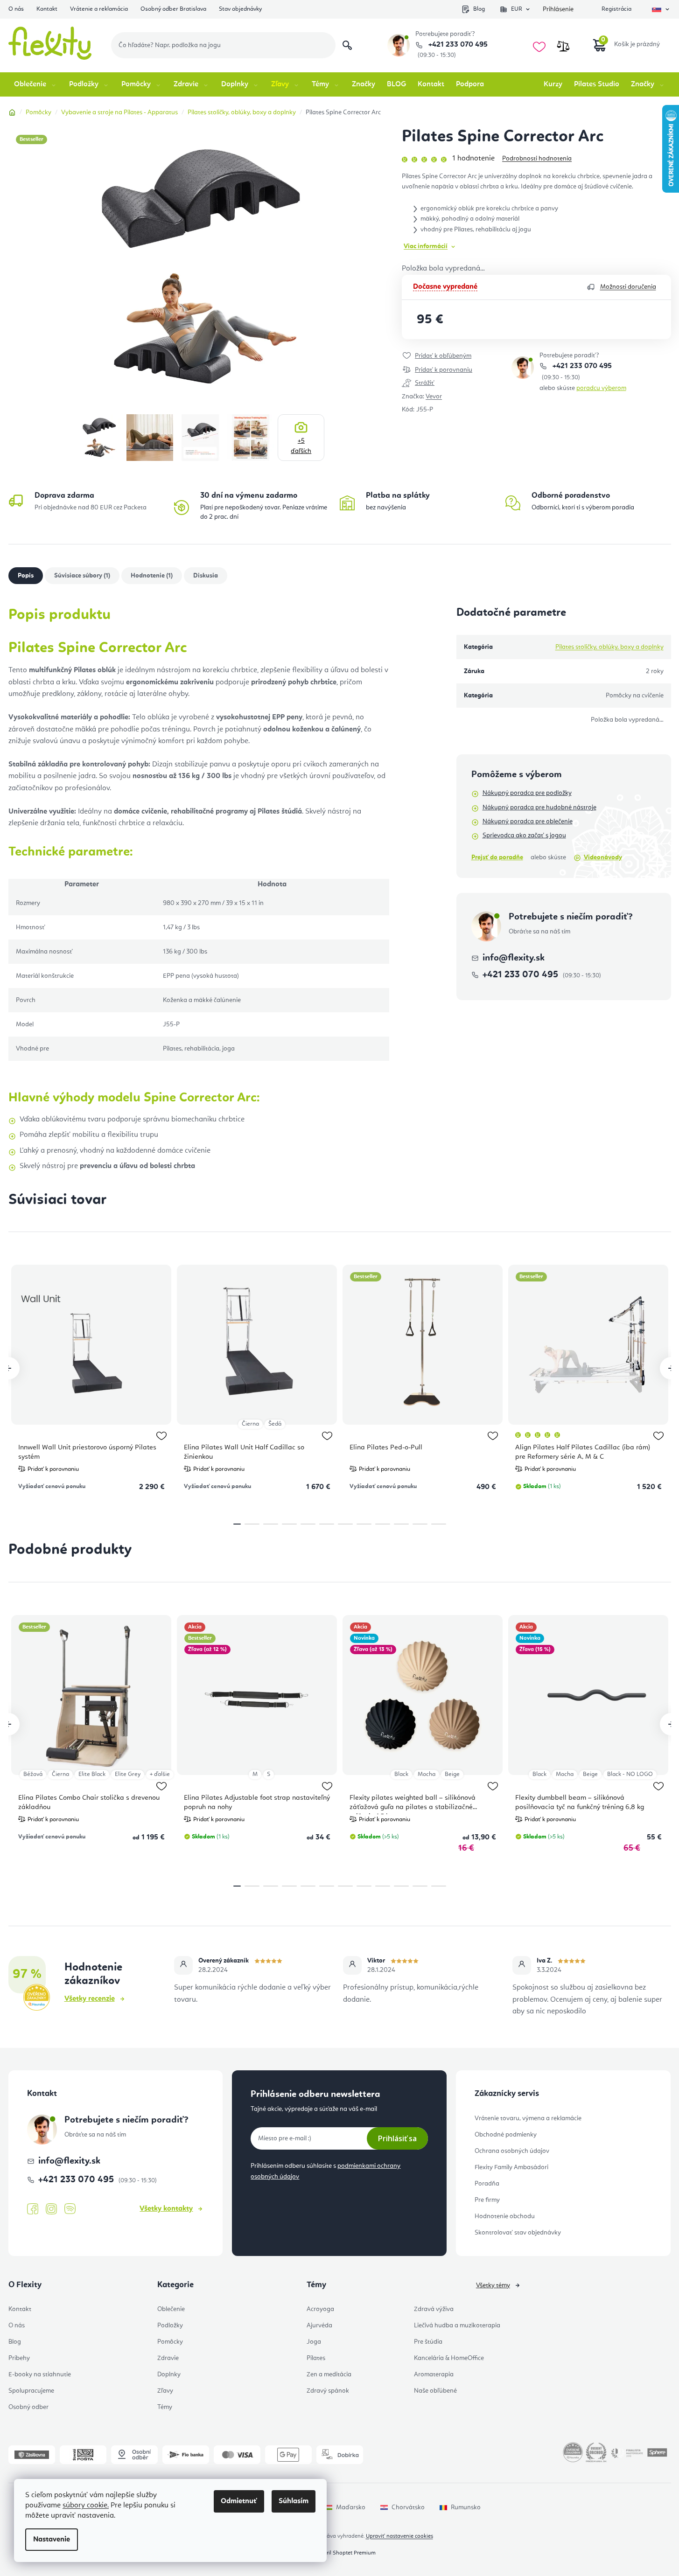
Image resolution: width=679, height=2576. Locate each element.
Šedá (275, 1424)
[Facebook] (33, 2209)
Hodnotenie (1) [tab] (152, 576)
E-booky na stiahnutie (40, 2374)
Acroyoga (320, 2309)
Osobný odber (28, 2407)
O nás (16, 9)
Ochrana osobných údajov (512, 2151)
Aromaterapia (434, 2374)
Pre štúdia (428, 2342)
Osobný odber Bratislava (173, 9)
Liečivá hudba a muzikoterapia (457, 2325)
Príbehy (19, 2358)
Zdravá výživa (434, 2309)
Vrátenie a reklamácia (99, 9)
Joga (314, 2342)
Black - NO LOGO (630, 1774)
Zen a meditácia (329, 2374)
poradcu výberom (601, 388)
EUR (517, 9)
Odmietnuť (239, 2501)
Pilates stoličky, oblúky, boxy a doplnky (609, 647)
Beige (452, 1774)
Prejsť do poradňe (497, 857)
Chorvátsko (408, 2507)
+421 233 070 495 (457, 45)
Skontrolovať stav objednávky (518, 2233)
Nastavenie (52, 2540)
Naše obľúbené (435, 2391)
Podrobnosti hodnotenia (537, 159)
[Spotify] (70, 2209)
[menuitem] (36, 84)
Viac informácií (426, 246)
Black (401, 1774)
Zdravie (168, 2358)
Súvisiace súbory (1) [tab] (82, 576)
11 (439, 1524)
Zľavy (165, 2391)
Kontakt (47, 9)
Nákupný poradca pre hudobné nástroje (539, 808)
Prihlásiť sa (397, 2138)
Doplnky (169, 2374)
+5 (301, 446)
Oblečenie (171, 2309)
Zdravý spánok (328, 2391)
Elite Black (92, 1774)
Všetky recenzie (90, 1999)
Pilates (316, 2358)
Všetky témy (493, 2285)
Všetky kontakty (166, 2209)
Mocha (427, 1774)
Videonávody (603, 857)
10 (420, 1524)
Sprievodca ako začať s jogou (524, 835)
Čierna (250, 1424)
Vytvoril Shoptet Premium (344, 2553)
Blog (479, 9)
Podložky (170, 2325)
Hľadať (347, 45)
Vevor (434, 397)
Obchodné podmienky (506, 2135)
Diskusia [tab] (206, 576)
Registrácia (616, 9)
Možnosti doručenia (628, 287)
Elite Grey (128, 1774)
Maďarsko (351, 2507)
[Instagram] (51, 2209)
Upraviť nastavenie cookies (399, 2536)
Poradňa (487, 2184)
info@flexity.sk (514, 958)
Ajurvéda (319, 2325)
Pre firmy (487, 2200)
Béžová (33, 1774)
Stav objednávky (240, 9)
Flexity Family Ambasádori (511, 2167)
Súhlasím (294, 2501)
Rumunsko (466, 2507)
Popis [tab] (26, 576)
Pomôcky (170, 2342)
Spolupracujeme (31, 2391)
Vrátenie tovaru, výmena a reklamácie (528, 2118)
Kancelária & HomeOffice (449, 2358)
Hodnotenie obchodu (505, 2216)
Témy (165, 2407)
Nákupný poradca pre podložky (527, 793)
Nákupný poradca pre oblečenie (528, 822)
